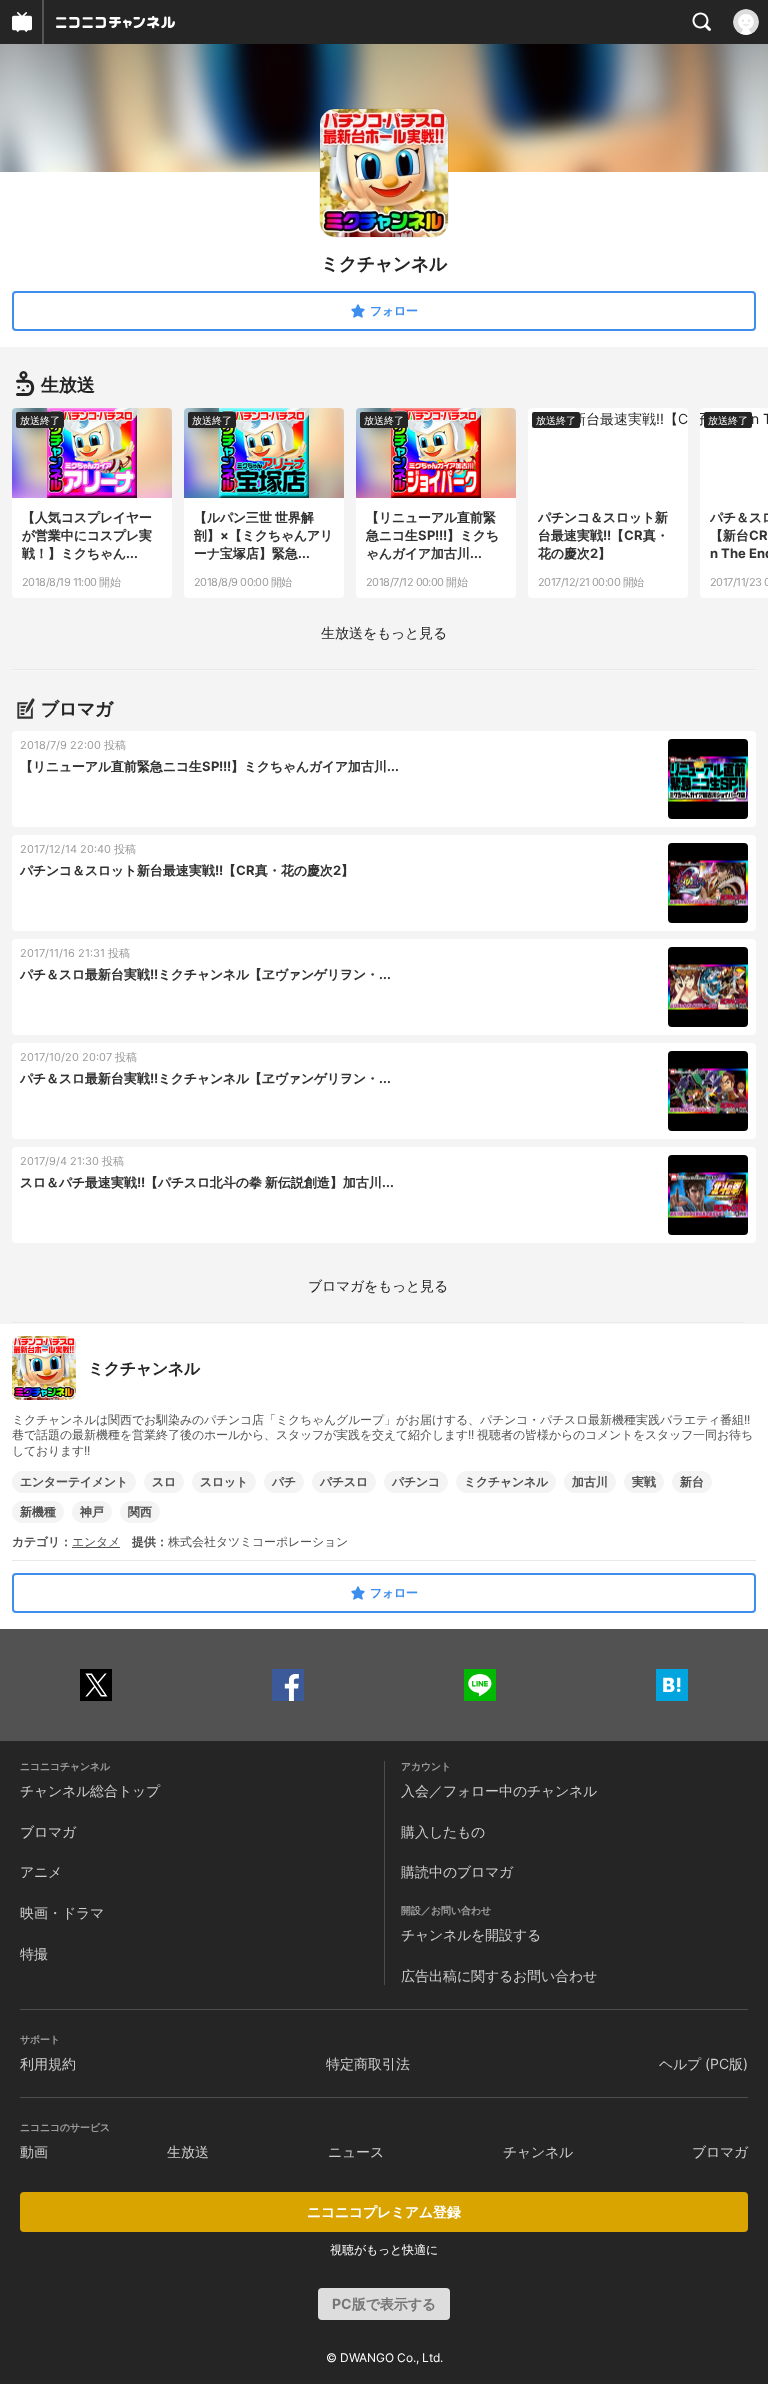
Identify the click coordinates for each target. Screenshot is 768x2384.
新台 (692, 1481)
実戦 (644, 1481)
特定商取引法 (368, 2063)
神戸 (92, 1511)
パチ (284, 1481)
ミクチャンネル (506, 1481)
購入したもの (443, 1831)
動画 (34, 2151)
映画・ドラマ (62, 1912)
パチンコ (416, 1481)
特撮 (34, 1953)
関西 (140, 1511)
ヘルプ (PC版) (703, 2063)
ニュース (356, 2151)
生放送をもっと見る (384, 632)
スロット (224, 1481)
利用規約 (48, 2063)
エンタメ (96, 1541)
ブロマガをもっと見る (378, 1285)
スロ (164, 1481)
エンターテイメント (74, 1481)
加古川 (590, 1481)
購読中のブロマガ (457, 1871)
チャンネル (538, 2151)
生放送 (188, 2151)
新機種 (38, 1511)
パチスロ (344, 1481)
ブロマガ (48, 1831)
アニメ (41, 1871)
